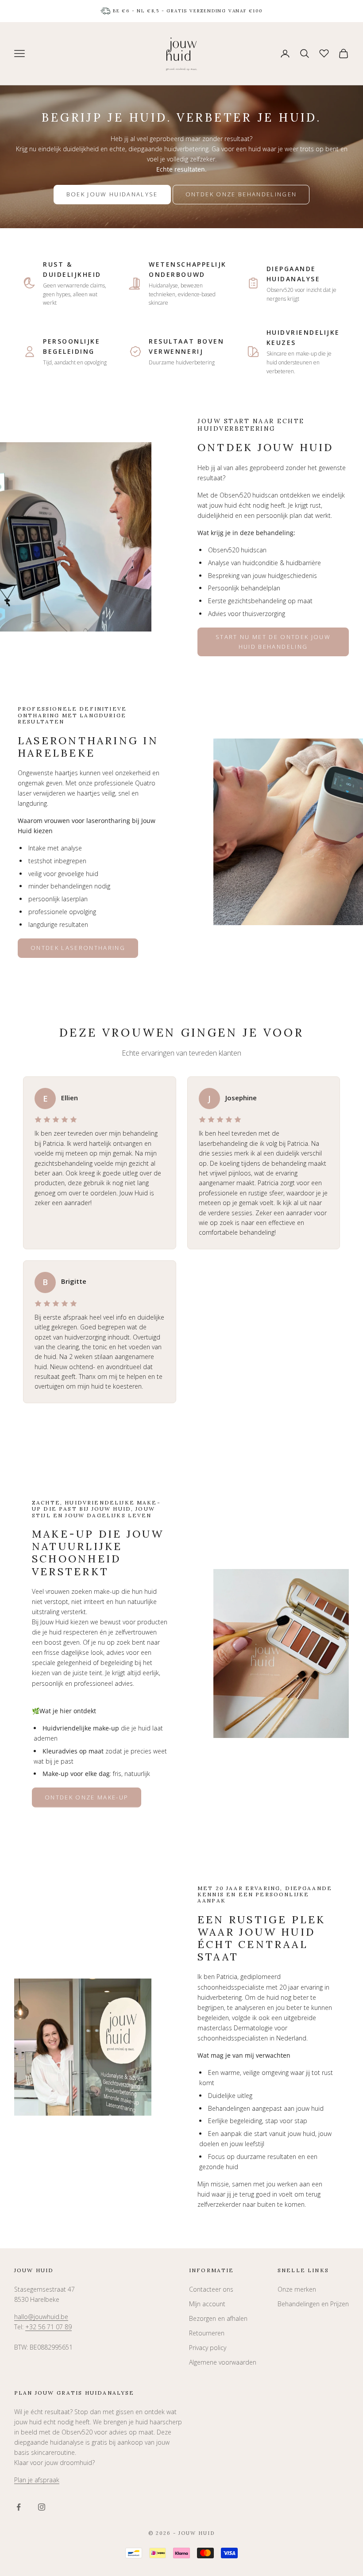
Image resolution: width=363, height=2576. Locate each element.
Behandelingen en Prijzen (313, 2304)
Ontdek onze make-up (87, 1797)
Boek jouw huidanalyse (112, 194)
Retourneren (207, 2333)
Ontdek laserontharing (78, 948)
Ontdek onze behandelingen (241, 194)
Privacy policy (208, 2348)
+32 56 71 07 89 (48, 2327)
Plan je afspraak (37, 2480)
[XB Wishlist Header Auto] (324, 52)
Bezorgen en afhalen (218, 2318)
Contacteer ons (211, 2289)
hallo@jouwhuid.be (41, 2317)
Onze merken (297, 2289)
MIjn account (207, 2304)
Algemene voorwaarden (223, 2362)
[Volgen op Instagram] (42, 2507)
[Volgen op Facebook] (19, 2507)
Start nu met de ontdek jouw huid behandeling (273, 641)
